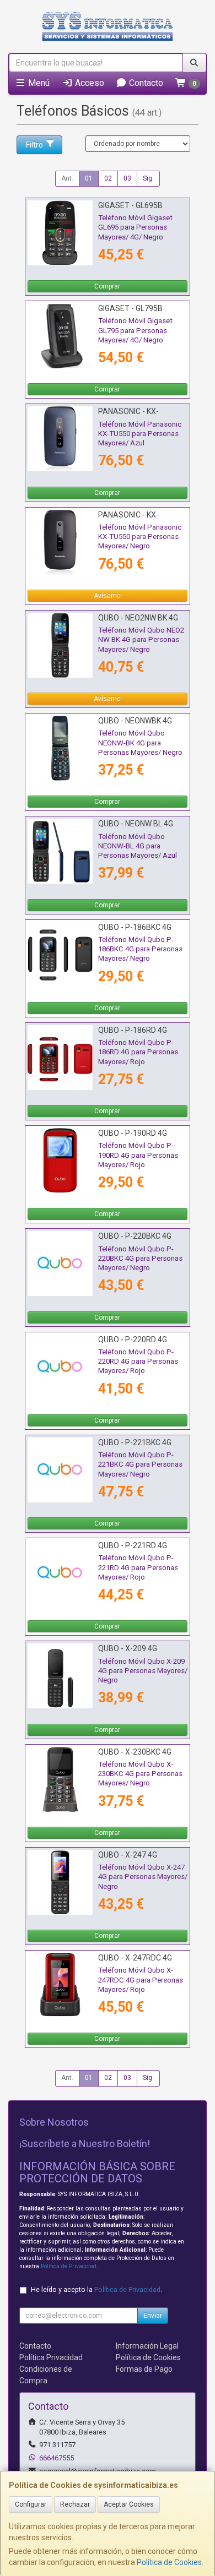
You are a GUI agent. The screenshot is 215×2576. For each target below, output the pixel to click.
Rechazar (75, 2504)
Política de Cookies (169, 2562)
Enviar (153, 2316)
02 (108, 178)
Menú (38, 83)
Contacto (145, 83)
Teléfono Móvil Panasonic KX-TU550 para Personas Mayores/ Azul (140, 434)
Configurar (31, 2504)
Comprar (107, 286)
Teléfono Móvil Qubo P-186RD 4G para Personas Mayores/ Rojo (138, 1052)
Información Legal (147, 2346)
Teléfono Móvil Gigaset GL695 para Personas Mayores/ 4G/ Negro (135, 227)
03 (127, 178)
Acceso (88, 83)
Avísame (107, 596)
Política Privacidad (51, 2357)
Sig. (148, 178)
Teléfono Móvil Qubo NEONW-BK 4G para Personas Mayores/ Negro (140, 743)
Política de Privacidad (69, 2266)
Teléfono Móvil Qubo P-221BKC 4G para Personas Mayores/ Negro (140, 1464)
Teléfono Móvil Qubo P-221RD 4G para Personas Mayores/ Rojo (138, 1567)
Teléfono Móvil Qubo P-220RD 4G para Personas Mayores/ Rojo (138, 1361)
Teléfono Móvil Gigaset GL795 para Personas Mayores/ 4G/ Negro (135, 330)
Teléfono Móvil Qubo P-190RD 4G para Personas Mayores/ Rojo (138, 1155)
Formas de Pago (144, 2369)
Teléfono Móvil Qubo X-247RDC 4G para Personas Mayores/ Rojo (141, 1980)
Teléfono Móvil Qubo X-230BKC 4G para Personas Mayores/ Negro (140, 1774)
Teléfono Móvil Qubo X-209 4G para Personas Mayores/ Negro (143, 1671)
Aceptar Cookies (129, 2504)
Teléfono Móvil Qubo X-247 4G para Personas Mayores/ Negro (143, 1877)
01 (89, 178)
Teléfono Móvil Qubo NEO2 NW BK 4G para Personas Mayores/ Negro (141, 640)
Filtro (34, 145)
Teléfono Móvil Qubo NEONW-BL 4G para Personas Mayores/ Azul (138, 846)
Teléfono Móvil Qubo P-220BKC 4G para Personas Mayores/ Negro (140, 1259)
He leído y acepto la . (96, 2289)
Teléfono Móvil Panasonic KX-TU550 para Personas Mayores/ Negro (140, 537)
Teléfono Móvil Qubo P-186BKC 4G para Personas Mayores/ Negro (140, 949)
